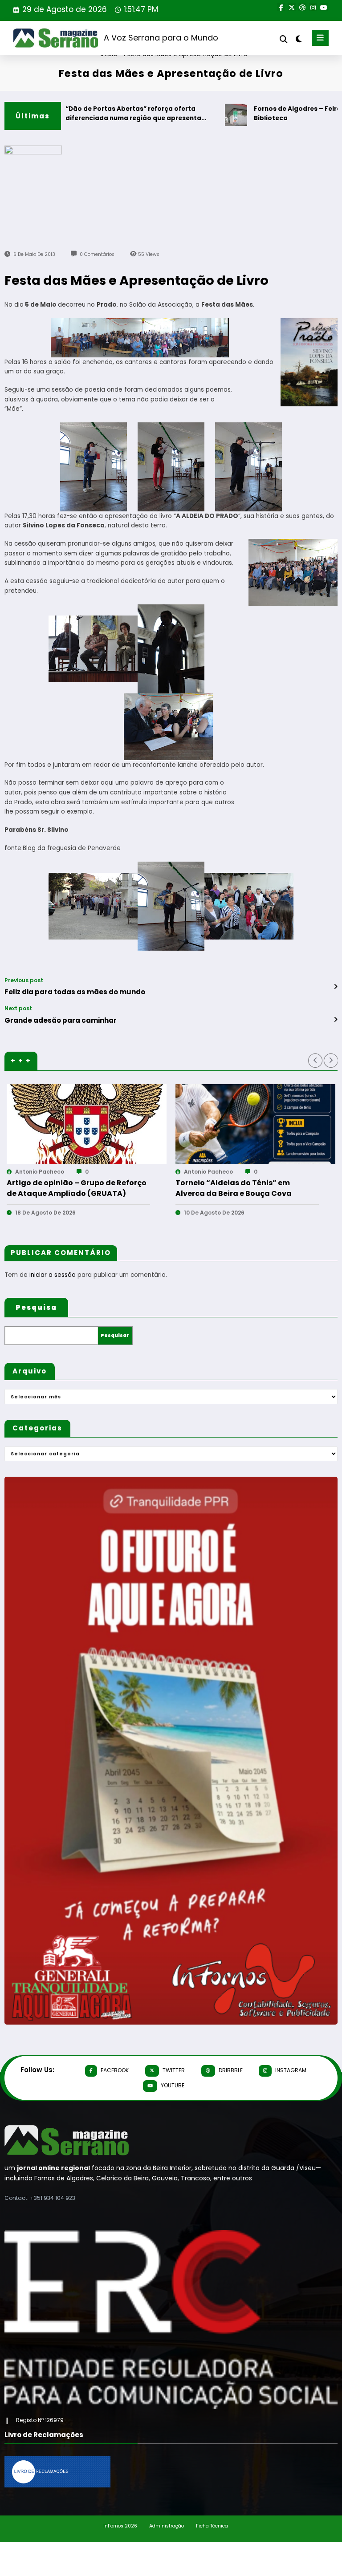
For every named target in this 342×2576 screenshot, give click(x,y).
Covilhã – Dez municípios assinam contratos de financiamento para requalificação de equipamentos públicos (245, 1188)
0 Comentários (97, 254)
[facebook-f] (281, 7)
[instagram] (313, 7)
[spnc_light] (298, 39)
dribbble (231, 2070)
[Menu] (320, 38)
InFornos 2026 (120, 2526)
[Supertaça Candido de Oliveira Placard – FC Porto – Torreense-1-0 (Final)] (92, 1124)
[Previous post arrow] (336, 987)
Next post (18, 1009)
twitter (174, 2070)
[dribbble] (302, 7)
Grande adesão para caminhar (61, 1020)
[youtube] (324, 7)
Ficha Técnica (212, 2526)
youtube (173, 2085)
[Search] (284, 39)
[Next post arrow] (336, 1020)
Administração (167, 2526)
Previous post (24, 980)
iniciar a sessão (53, 1275)
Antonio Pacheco (45, 1172)
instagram (291, 2070)
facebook (115, 2070)
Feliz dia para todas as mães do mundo (75, 992)
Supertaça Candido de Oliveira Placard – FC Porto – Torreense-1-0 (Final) (77, 1188)
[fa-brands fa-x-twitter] (292, 7)
